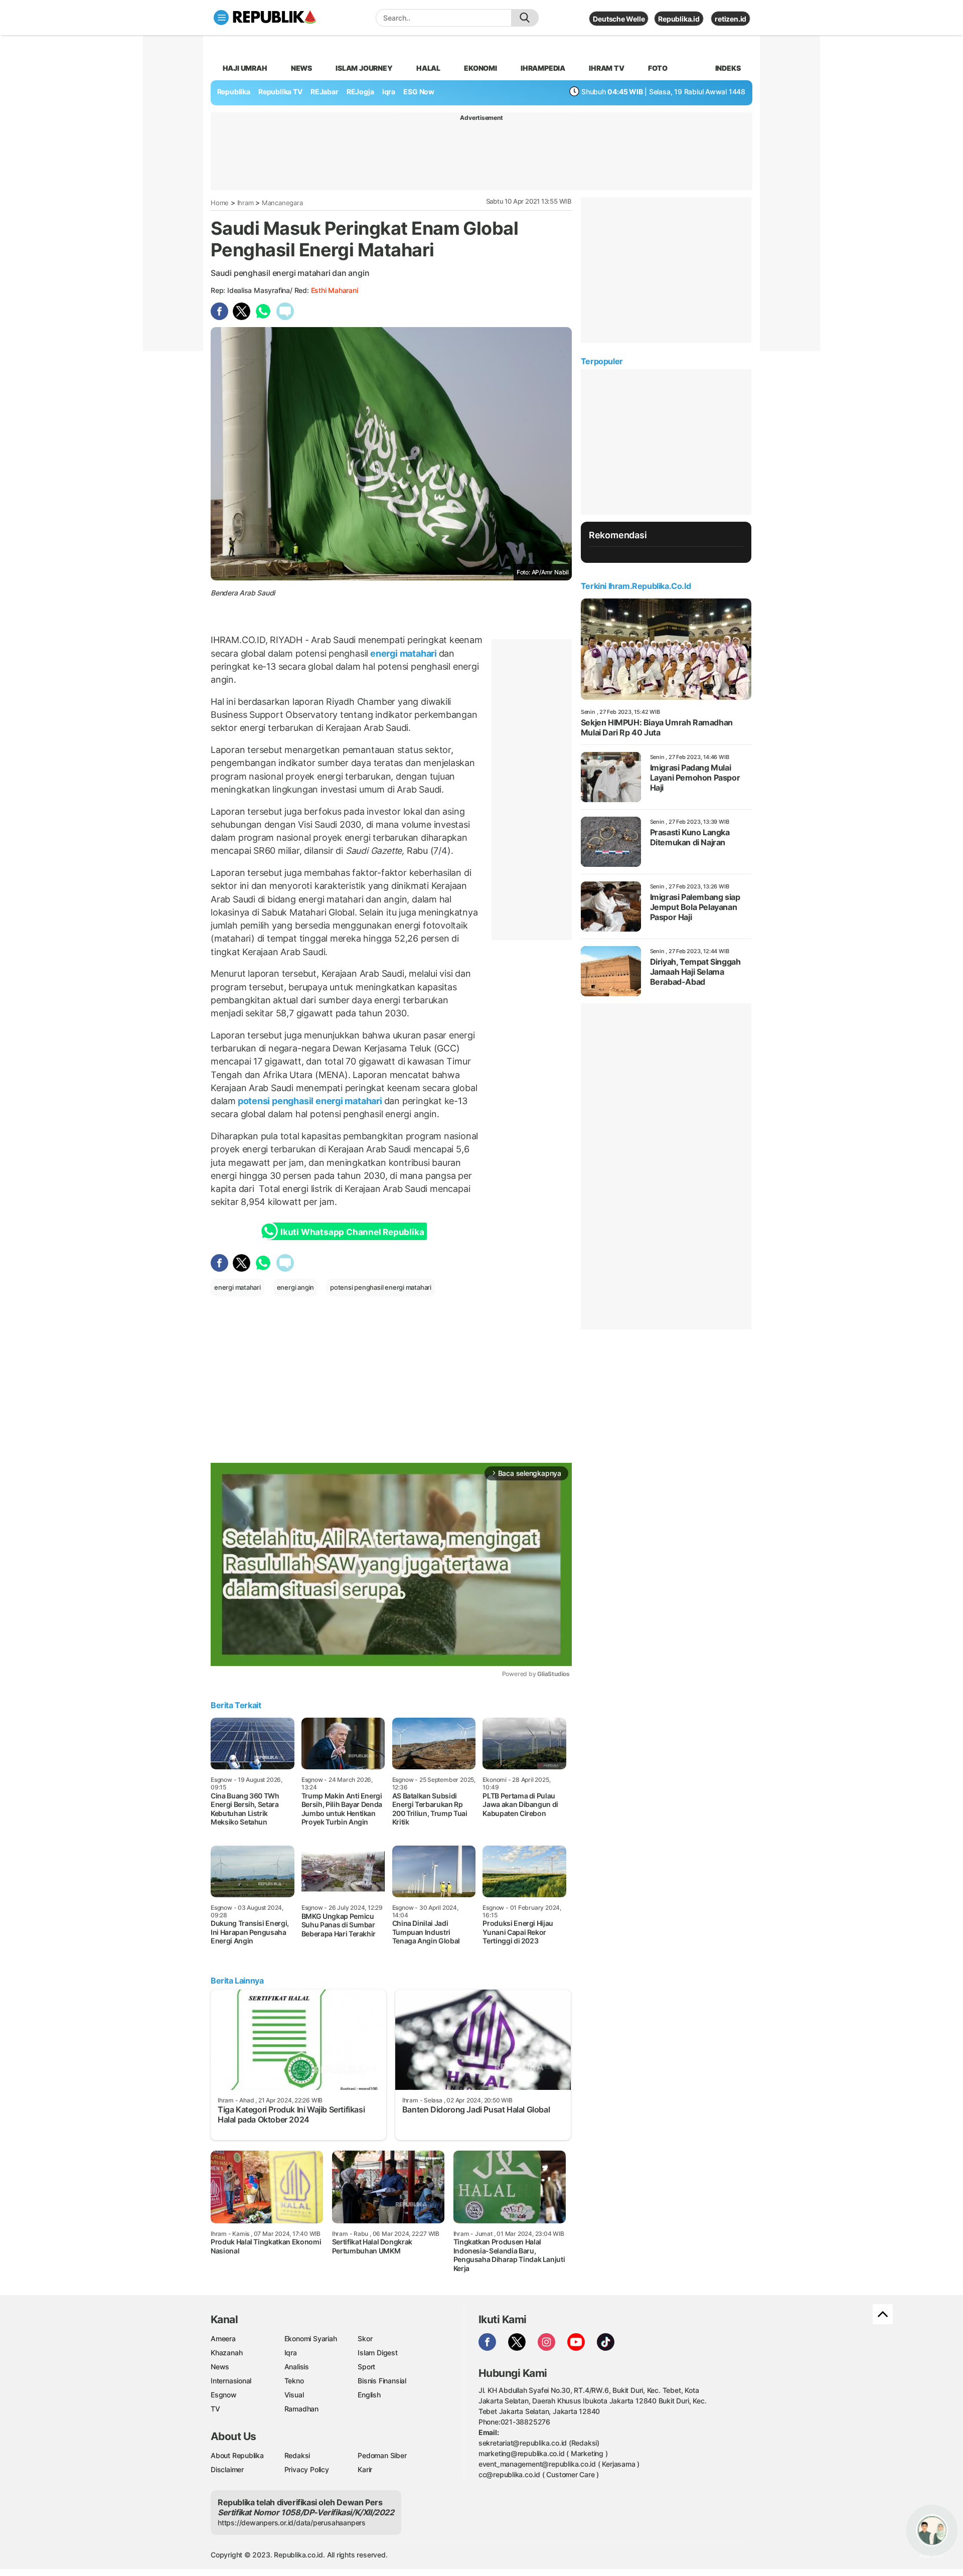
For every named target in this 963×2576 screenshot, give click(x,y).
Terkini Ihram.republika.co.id (636, 586)
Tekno (294, 2381)
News (301, 68)
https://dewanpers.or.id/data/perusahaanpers (292, 2523)
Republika (234, 92)
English (369, 2395)
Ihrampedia (543, 68)
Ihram (246, 203)
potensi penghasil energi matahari (310, 1101)
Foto (658, 68)
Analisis (297, 2367)
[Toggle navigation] (221, 18)
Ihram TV (606, 68)
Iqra (291, 2353)
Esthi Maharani (335, 290)
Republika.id (679, 19)
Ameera (223, 2338)
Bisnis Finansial (382, 2381)
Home (220, 203)
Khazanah (226, 2353)
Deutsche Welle (619, 19)
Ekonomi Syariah (311, 2338)
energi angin (295, 1287)
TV (215, 2409)
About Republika (237, 2455)
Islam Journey (364, 68)
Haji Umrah (245, 68)
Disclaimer (227, 2469)
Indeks (728, 68)
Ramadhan (301, 2409)
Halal (428, 68)
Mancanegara (282, 203)
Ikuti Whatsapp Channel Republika (352, 1232)
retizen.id (731, 19)
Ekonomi (480, 68)
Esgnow (224, 2395)
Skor (365, 2338)
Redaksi (297, 2455)
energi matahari (403, 653)
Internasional (231, 2381)
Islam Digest (377, 2353)
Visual (294, 2395)
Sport (366, 2367)
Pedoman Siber (382, 2455)
